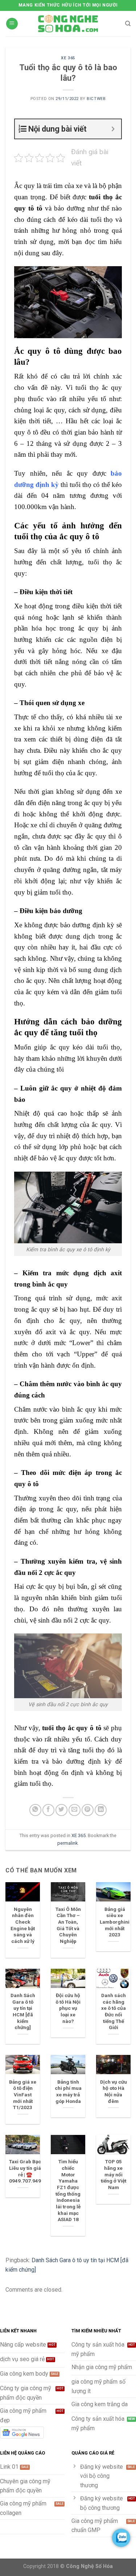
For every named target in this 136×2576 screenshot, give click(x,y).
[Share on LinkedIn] (101, 1810)
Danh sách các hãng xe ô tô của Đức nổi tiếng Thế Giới (114, 2011)
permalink (67, 1843)
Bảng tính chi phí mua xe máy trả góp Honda (68, 2091)
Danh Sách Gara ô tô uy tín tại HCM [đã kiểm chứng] (23, 2011)
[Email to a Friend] (75, 1810)
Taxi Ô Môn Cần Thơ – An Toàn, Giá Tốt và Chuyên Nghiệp (68, 1925)
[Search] (128, 24)
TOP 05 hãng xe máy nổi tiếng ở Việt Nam (114, 2174)
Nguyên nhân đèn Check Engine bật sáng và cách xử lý (23, 1925)
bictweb (96, 99)
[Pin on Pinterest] (88, 1810)
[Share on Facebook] (48, 1810)
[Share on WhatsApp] (35, 1810)
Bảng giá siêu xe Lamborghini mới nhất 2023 (115, 1922)
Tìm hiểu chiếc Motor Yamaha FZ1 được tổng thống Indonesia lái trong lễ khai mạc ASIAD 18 (68, 2190)
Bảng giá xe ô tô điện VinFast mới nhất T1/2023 (23, 2095)
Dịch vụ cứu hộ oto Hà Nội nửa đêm (114, 2091)
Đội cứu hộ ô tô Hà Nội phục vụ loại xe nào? (68, 2008)
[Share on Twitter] (61, 1810)
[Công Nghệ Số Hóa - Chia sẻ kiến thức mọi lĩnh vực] (68, 24)
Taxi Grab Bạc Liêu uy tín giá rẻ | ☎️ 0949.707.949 (25, 2171)
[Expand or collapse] (113, 129)
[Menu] (12, 24)
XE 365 (68, 58)
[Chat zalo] (121, 2538)
